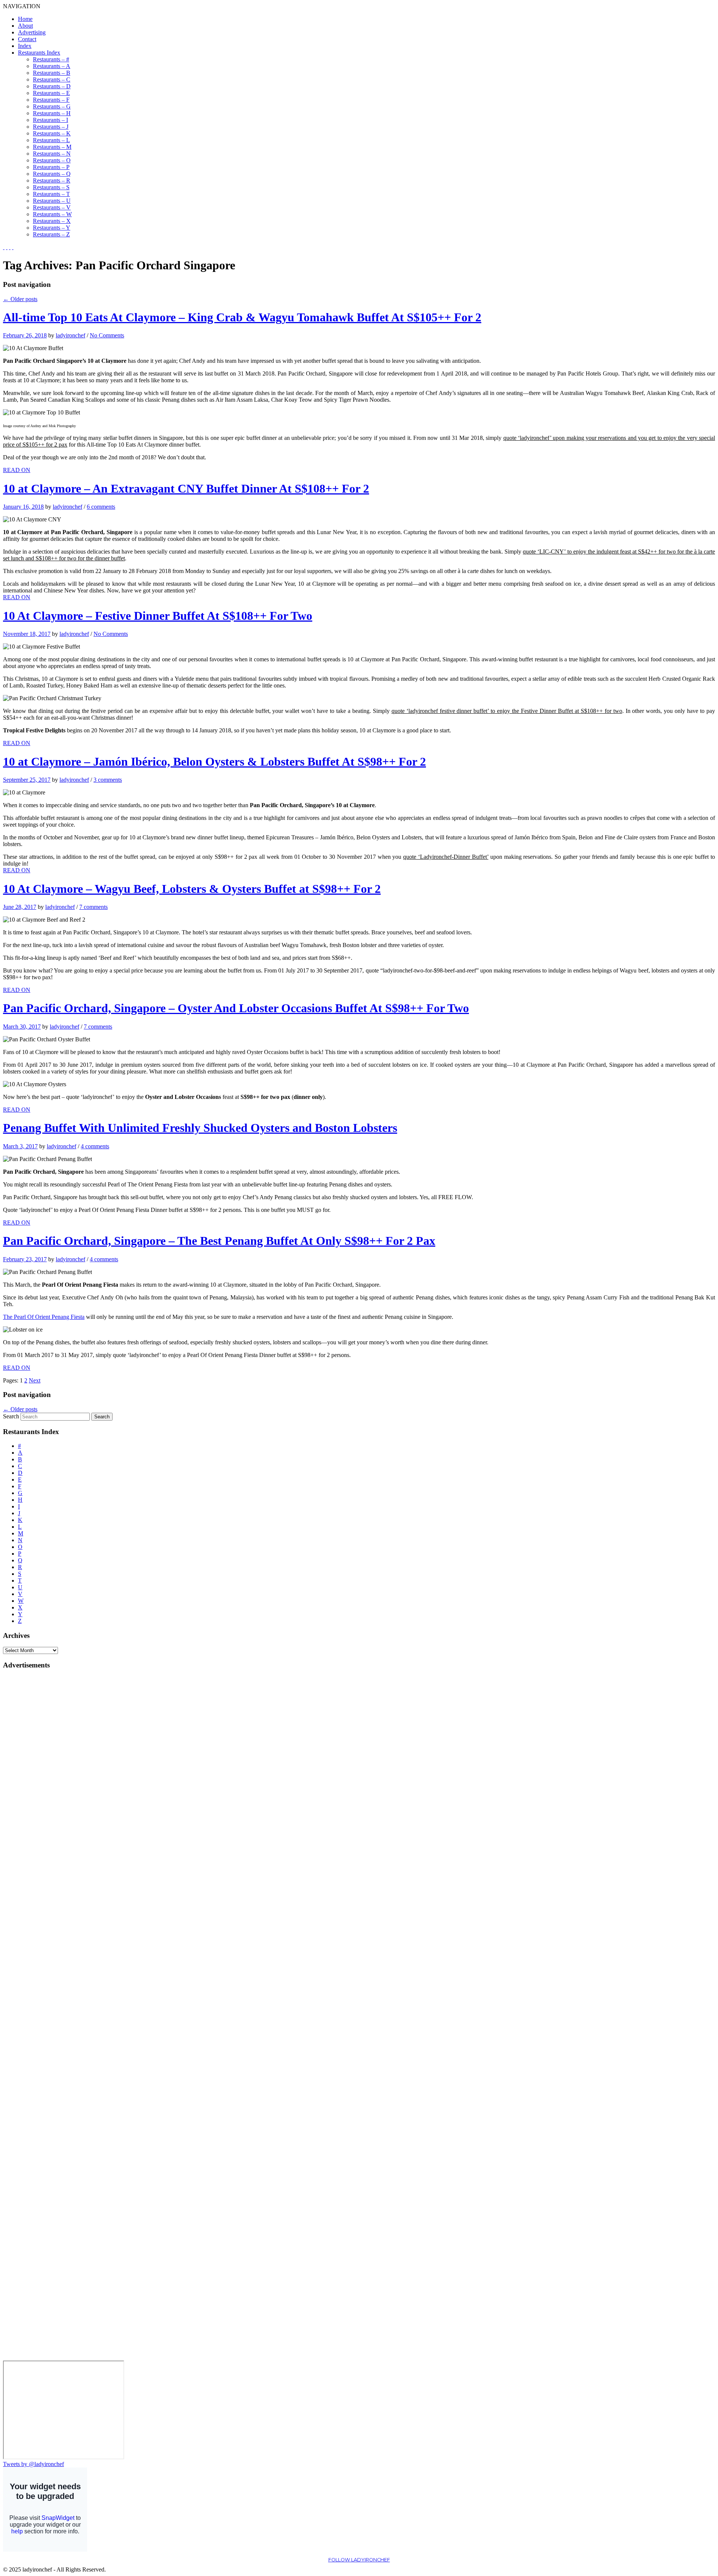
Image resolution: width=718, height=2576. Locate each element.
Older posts (20, 299)
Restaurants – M (52, 147)
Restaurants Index (39, 53)
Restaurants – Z (51, 234)
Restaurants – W (52, 214)
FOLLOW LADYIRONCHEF (359, 2560)
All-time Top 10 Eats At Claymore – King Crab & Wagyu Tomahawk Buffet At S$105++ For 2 (242, 317)
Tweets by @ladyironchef (33, 2464)
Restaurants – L (51, 140)
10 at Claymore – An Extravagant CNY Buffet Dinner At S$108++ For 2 (186, 488)
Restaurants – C (52, 79)
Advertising (32, 32)
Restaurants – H (52, 113)
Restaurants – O (52, 160)
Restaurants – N (52, 154)
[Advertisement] (33, 1788)
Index (25, 46)
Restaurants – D (52, 86)
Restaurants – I (50, 120)
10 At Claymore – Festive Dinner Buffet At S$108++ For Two (158, 616)
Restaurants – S (51, 187)
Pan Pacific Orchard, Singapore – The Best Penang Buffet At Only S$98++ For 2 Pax (219, 1241)
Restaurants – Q (52, 174)
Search (11, 1416)
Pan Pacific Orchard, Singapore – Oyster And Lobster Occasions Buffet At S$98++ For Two (236, 1008)
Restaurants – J (51, 127)
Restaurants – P (51, 167)
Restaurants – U (52, 201)
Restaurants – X (52, 221)
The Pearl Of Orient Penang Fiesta (44, 1317)
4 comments (95, 1146)
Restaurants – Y (52, 228)
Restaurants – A (52, 66)
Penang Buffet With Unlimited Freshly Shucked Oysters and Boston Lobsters (200, 1128)
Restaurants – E (51, 93)
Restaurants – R (52, 180)
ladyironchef (70, 335)
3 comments (108, 780)
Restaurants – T (51, 194)
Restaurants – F (51, 100)
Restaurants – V (52, 207)
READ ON (17, 470)
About (25, 26)
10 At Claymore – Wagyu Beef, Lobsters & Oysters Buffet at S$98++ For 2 (192, 889)
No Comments (107, 335)
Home (25, 19)
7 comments (93, 907)
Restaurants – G (52, 106)
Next (35, 1380)
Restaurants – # (51, 59)
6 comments (101, 507)
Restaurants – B (52, 73)
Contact (27, 39)
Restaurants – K (52, 133)
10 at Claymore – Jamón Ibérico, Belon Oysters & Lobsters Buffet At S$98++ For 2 (214, 762)
